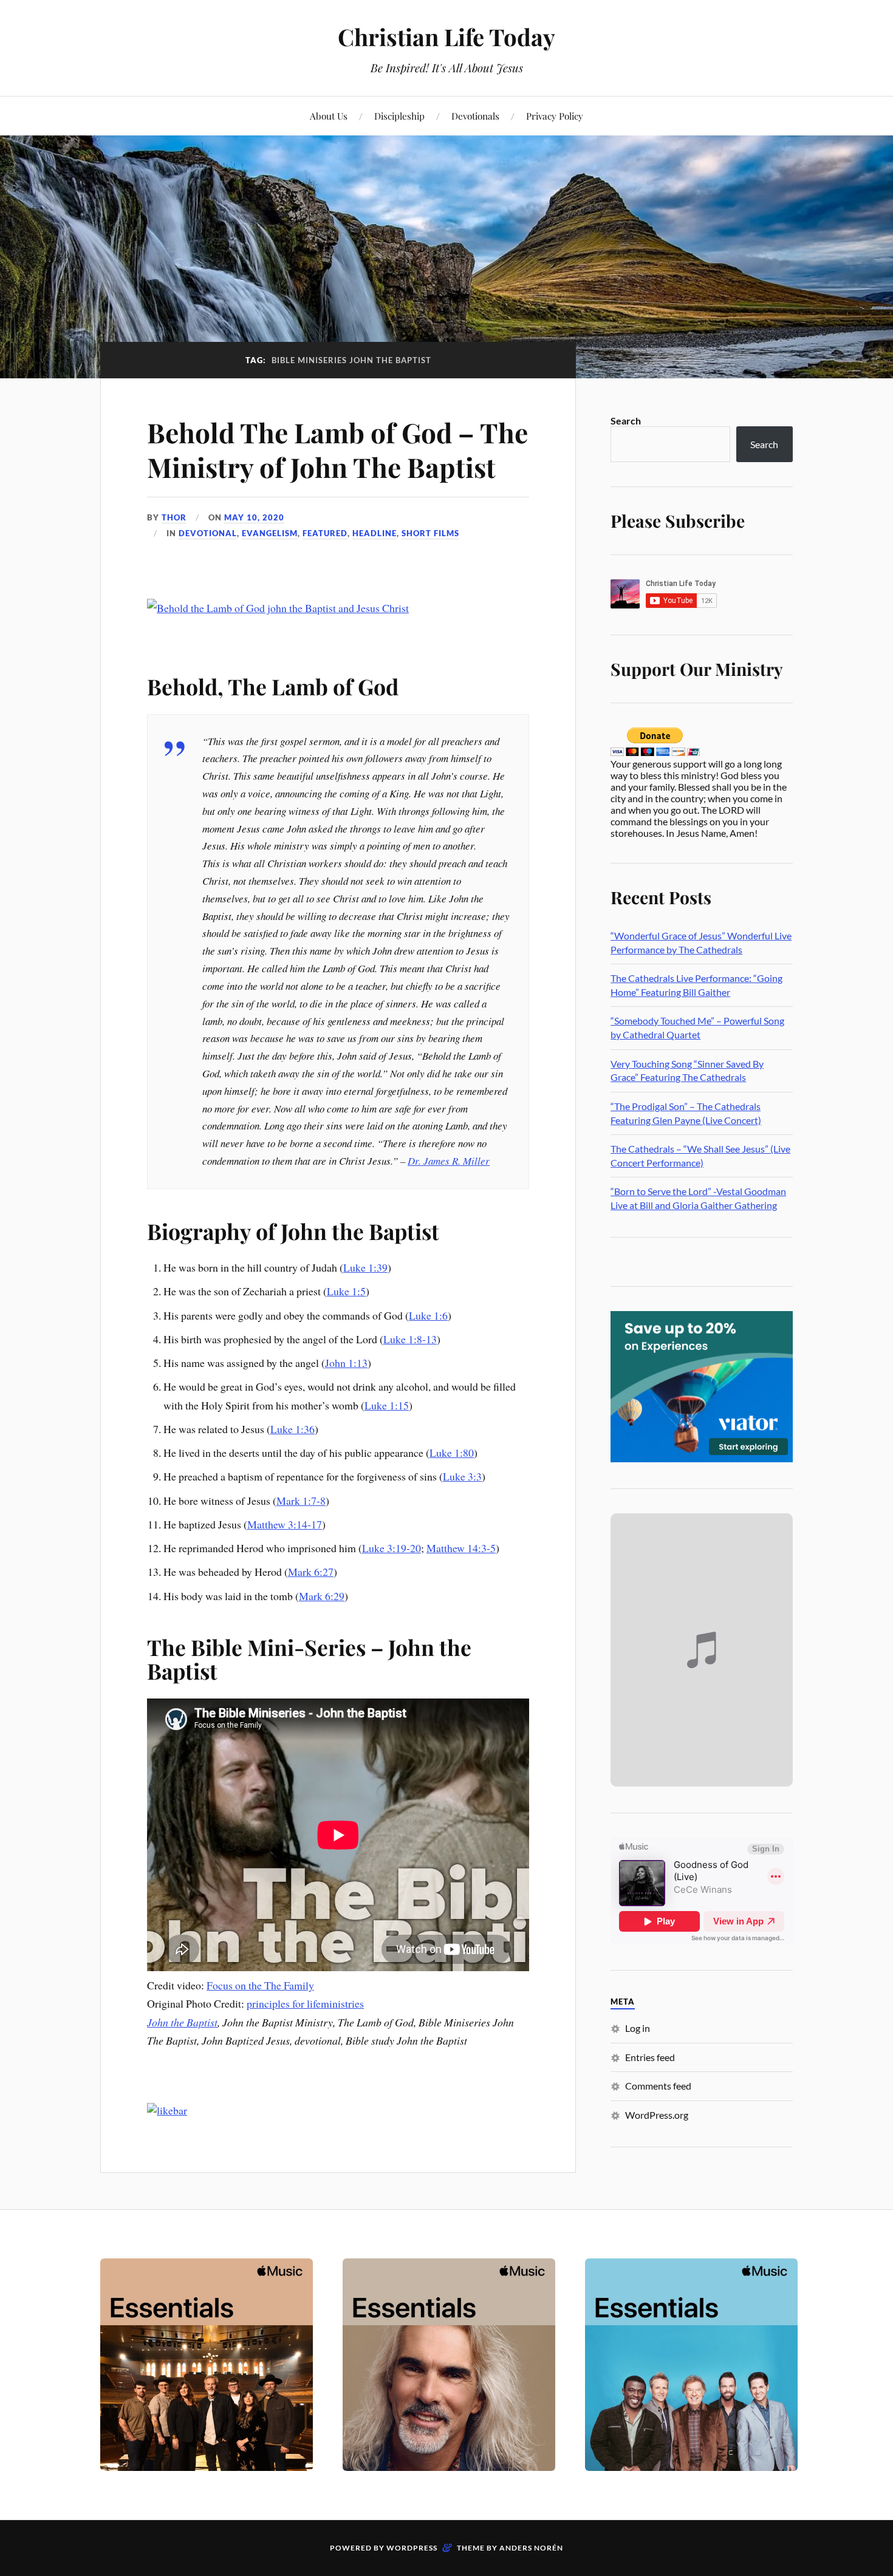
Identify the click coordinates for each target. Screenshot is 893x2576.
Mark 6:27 (311, 1572)
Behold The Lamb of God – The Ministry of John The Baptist (337, 449)
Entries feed (650, 2057)
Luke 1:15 (387, 1405)
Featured (325, 533)
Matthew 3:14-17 (285, 1524)
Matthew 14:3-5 (461, 1548)
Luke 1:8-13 (410, 1339)
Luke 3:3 (462, 1476)
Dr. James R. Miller (449, 1161)
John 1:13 (346, 1363)
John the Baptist (182, 2022)
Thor (174, 517)
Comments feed (658, 2086)
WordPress (412, 2548)
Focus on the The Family (260, 1985)
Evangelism (270, 533)
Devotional (208, 533)
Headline (375, 533)
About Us (329, 116)
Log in (638, 2028)
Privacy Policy (555, 116)
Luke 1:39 (365, 1267)
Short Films (430, 533)
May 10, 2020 (254, 517)
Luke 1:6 (428, 1315)
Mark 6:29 (322, 1596)
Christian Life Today (446, 37)
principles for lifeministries (305, 2003)
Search (626, 421)
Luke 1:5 (346, 1291)
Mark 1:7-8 (301, 1501)
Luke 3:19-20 (392, 1548)
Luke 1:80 (452, 1453)
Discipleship (399, 116)
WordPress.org (657, 2115)
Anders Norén (531, 2548)
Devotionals (475, 116)
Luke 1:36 (293, 1429)
